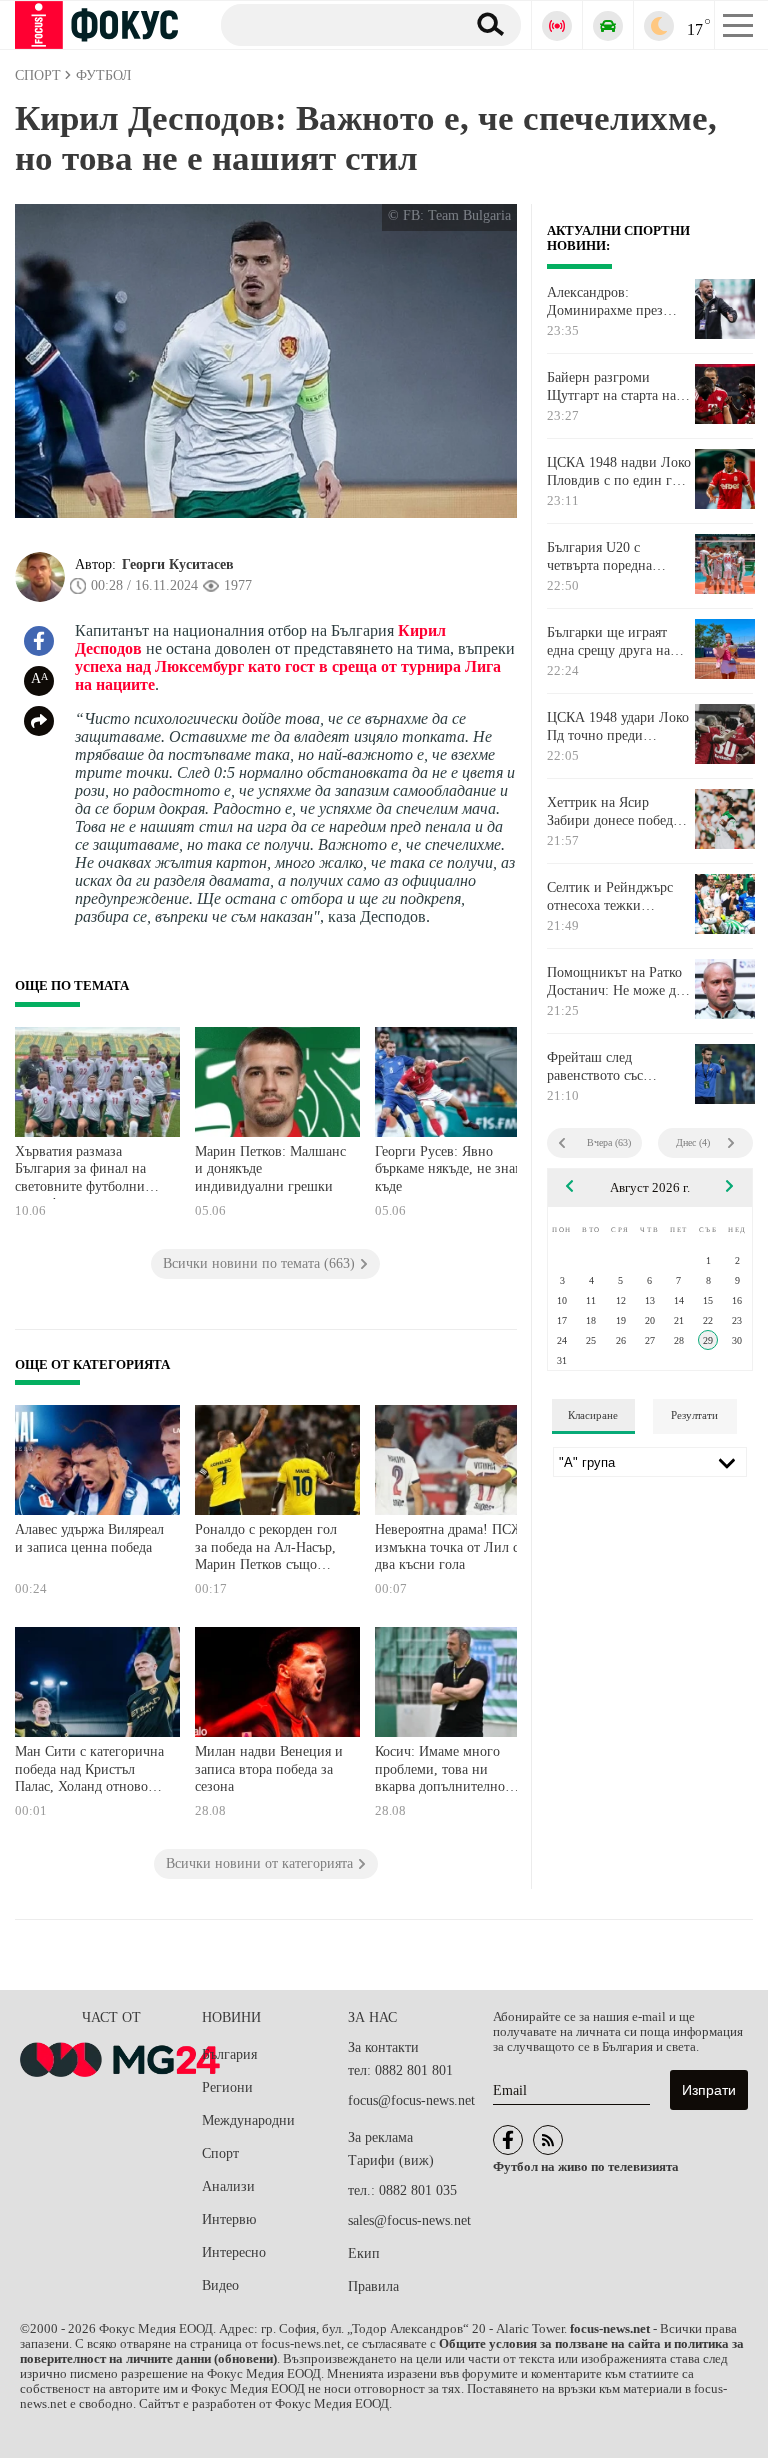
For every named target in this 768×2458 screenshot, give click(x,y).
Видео (220, 2285)
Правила (373, 2286)
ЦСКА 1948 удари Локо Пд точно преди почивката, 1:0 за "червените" (618, 727)
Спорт (220, 2153)
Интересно (234, 2252)
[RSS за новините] (548, 2140)
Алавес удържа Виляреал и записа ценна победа (89, 1538)
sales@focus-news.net (409, 2220)
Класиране (593, 1415)
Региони (227, 2087)
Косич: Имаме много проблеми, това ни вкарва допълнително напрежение (440, 1771)
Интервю (229, 2219)
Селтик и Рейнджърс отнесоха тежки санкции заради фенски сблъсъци (618, 897)
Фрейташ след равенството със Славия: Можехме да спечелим (609, 1067)
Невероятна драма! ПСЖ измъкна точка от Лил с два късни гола (449, 1547)
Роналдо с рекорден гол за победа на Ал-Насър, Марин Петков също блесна (266, 1549)
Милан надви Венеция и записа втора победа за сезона (269, 1769)
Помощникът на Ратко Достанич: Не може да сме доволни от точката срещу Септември (618, 982)
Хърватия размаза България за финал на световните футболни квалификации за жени (85, 1171)
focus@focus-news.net (411, 2100)
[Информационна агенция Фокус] (508, 2140)
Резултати (694, 1415)
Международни (248, 2120)
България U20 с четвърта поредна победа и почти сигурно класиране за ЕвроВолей (612, 557)
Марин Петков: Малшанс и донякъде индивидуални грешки (270, 1169)
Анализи (228, 2186)
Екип (364, 2253)
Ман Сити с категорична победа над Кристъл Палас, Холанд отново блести (89, 1771)
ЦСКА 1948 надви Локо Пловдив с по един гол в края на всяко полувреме (619, 472)
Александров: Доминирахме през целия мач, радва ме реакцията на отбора (608, 302)
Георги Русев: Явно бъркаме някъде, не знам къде (449, 1169)
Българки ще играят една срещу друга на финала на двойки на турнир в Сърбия (611, 642)
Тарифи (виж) (391, 2160)
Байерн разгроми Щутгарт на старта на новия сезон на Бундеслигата (611, 387)
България (229, 2054)
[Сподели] (39, 721)
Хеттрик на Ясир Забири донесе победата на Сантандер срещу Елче (619, 812)
